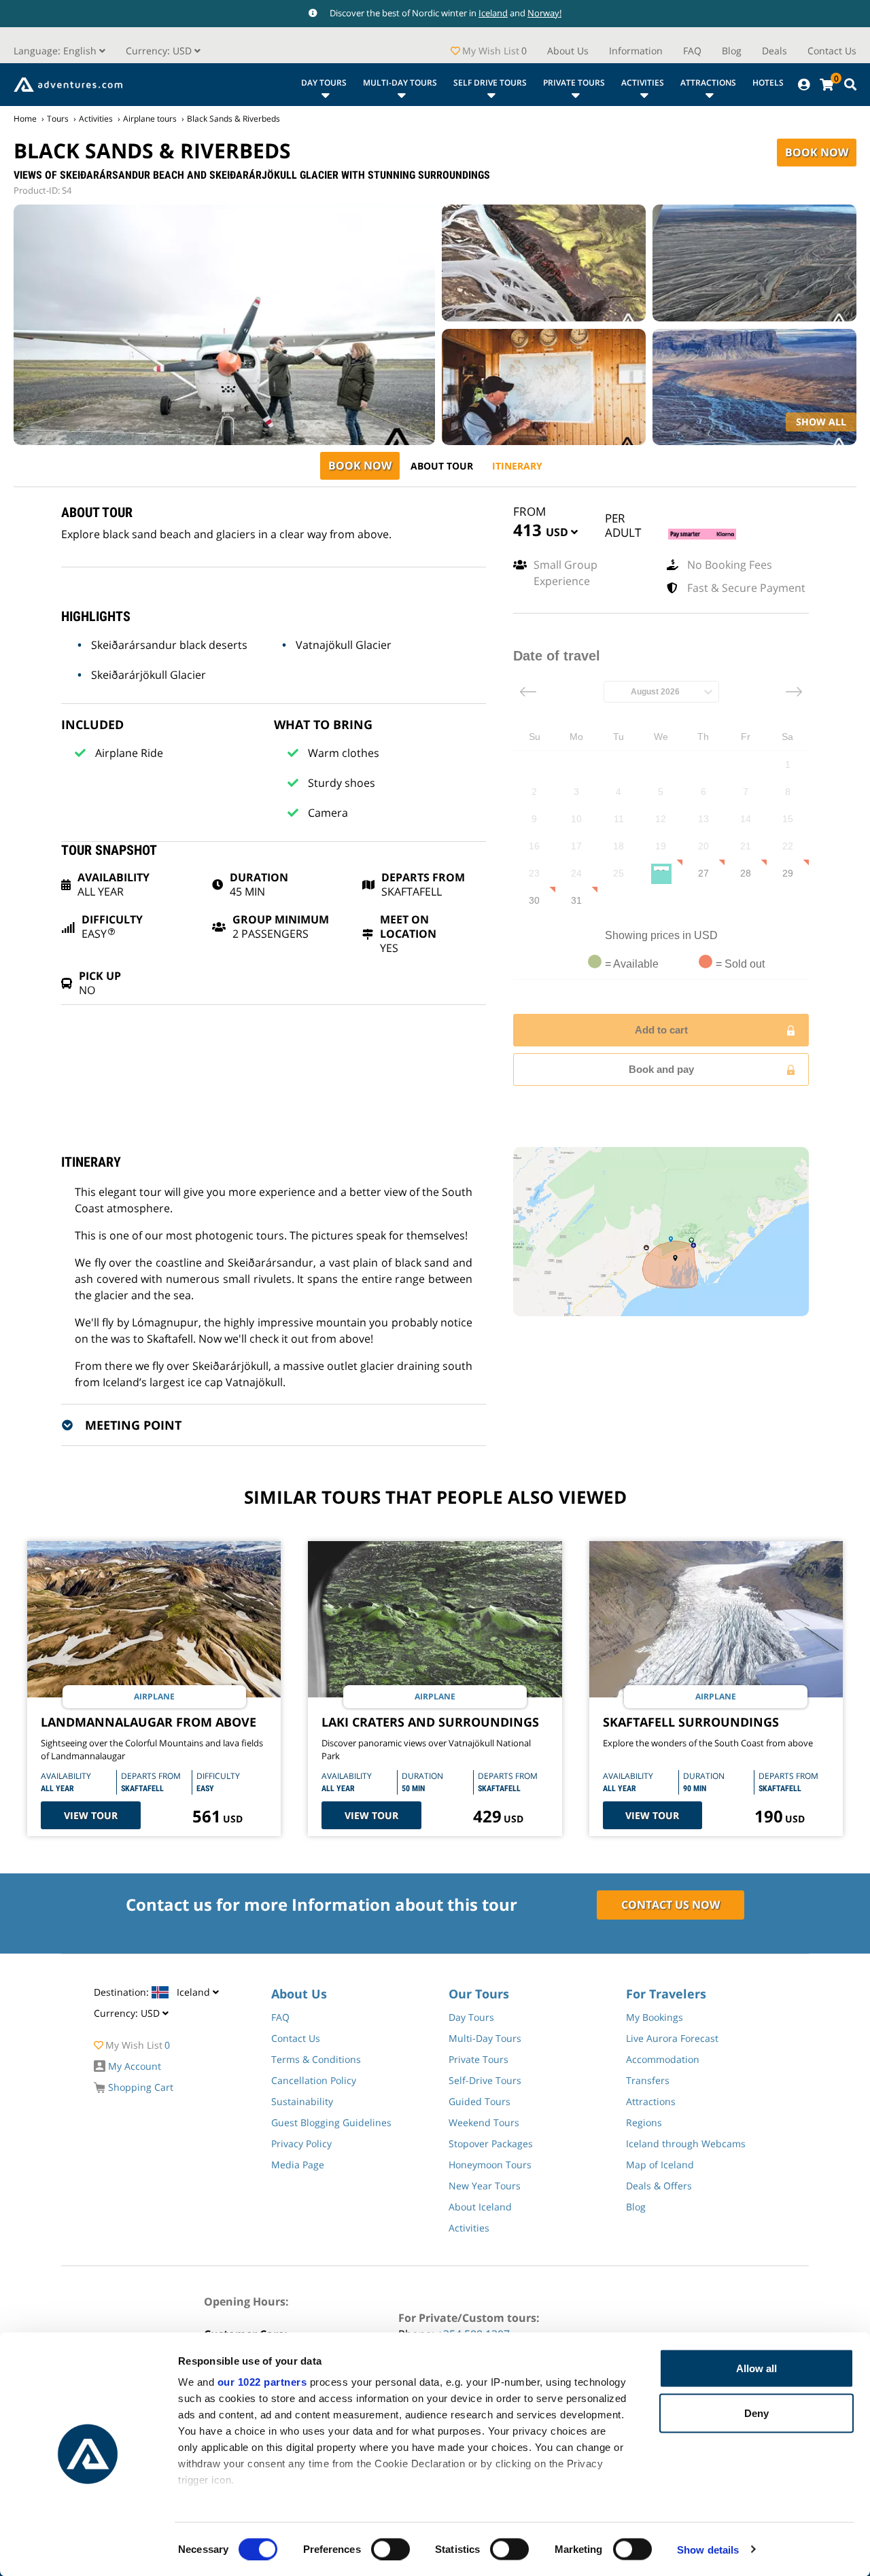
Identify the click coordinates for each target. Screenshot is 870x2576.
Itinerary (517, 466)
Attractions (708, 83)
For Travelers (666, 1994)
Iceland (493, 13)
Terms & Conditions (316, 2059)
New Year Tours (485, 2186)
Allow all (756, 2368)
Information (636, 51)
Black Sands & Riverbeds (233, 119)
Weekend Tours (484, 2122)
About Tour (442, 466)
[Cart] (826, 85)
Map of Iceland (660, 2165)
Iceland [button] (153, 1992)
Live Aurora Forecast (672, 2038)
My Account (133, 2066)
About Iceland (480, 2207)
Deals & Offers (659, 2186)
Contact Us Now (671, 1905)
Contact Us (832, 51)
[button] (163, 51)
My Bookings (655, 2017)
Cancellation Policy (314, 2080)
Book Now (817, 152)
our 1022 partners (262, 2382)
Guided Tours (480, 2101)
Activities (643, 83)
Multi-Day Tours (400, 83)
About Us (568, 51)
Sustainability (302, 2101)
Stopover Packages (491, 2143)
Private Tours (574, 83)
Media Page (298, 2165)
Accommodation (663, 2059)
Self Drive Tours (490, 83)
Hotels (768, 83)
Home (25, 119)
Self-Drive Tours (485, 2080)
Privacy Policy (301, 2143)
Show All (821, 422)
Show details (708, 2549)
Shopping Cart (139, 2087)
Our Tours (479, 1994)
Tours (58, 119)
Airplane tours (150, 119)
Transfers (648, 2080)
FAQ (692, 51)
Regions (644, 2122)
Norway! (544, 13)
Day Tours (324, 83)
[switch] (390, 2549)
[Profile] (804, 85)
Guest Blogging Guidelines (331, 2122)
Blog (732, 51)
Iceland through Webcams (686, 2143)
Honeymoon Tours (490, 2165)
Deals (775, 51)
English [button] (56, 51)
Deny (756, 2413)
